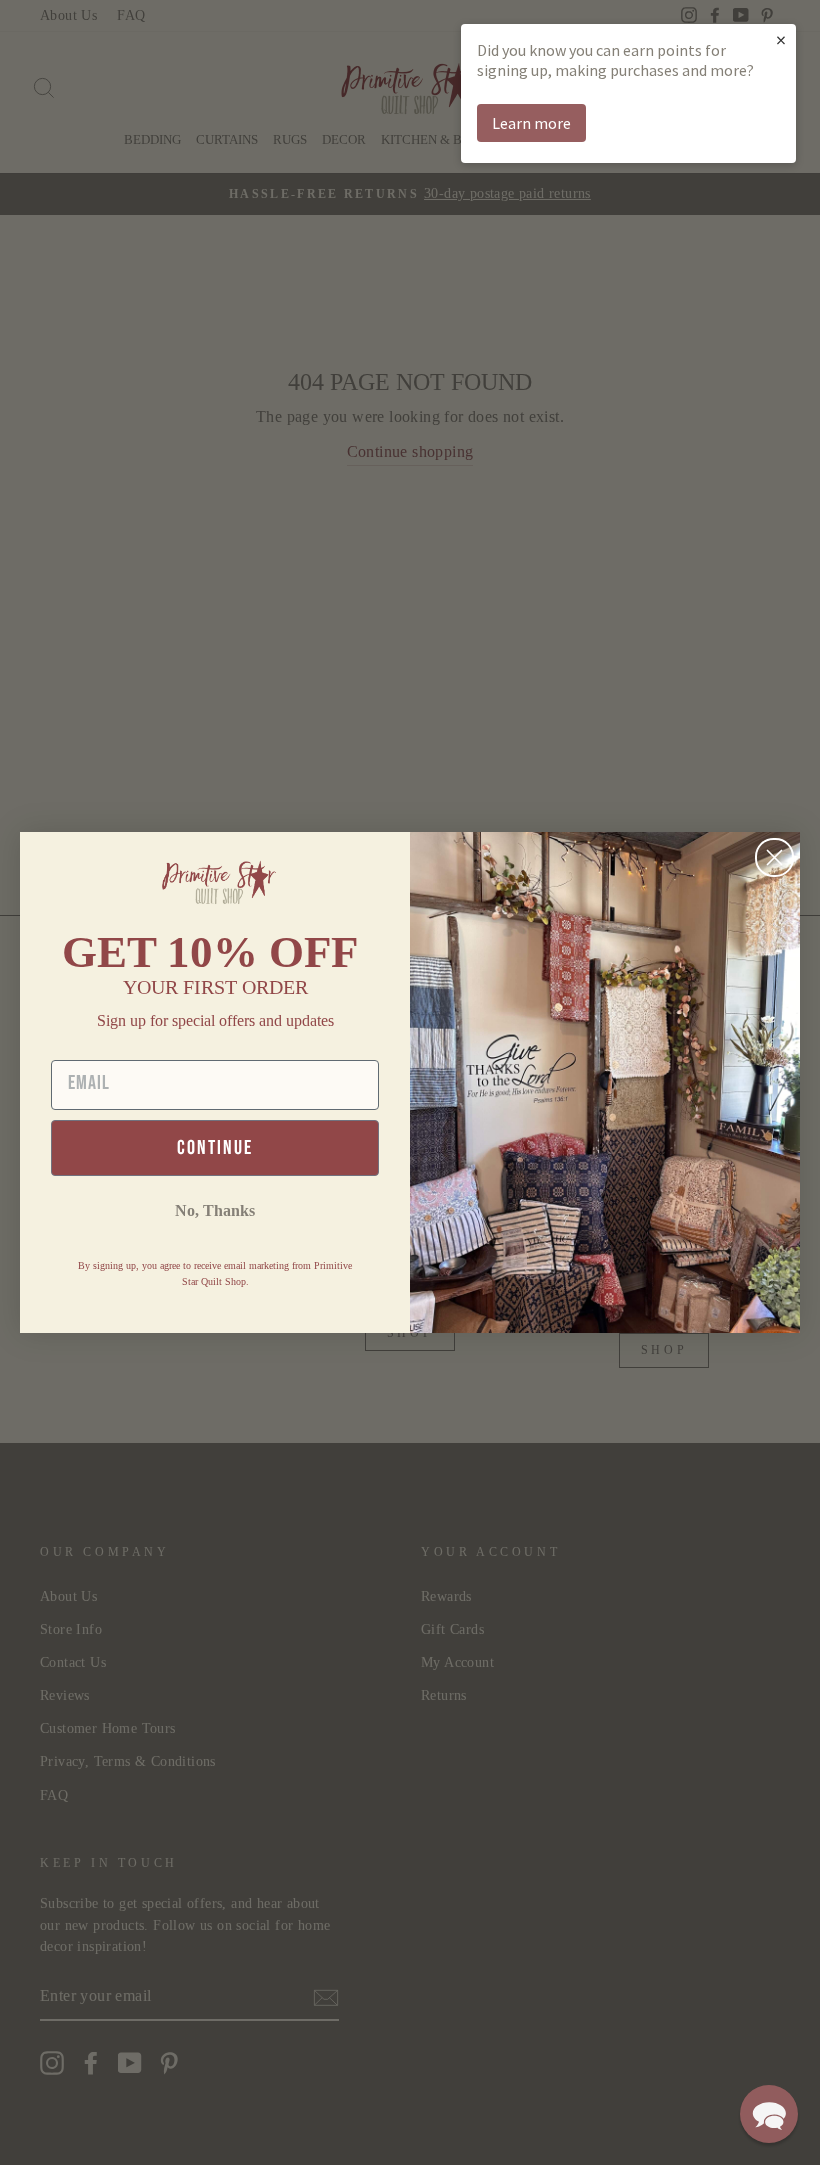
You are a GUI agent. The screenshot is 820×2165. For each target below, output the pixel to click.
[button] (769, 2114)
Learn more (531, 123)
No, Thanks (215, 1210)
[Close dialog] (774, 857)
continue (215, 1148)
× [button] (781, 39)
